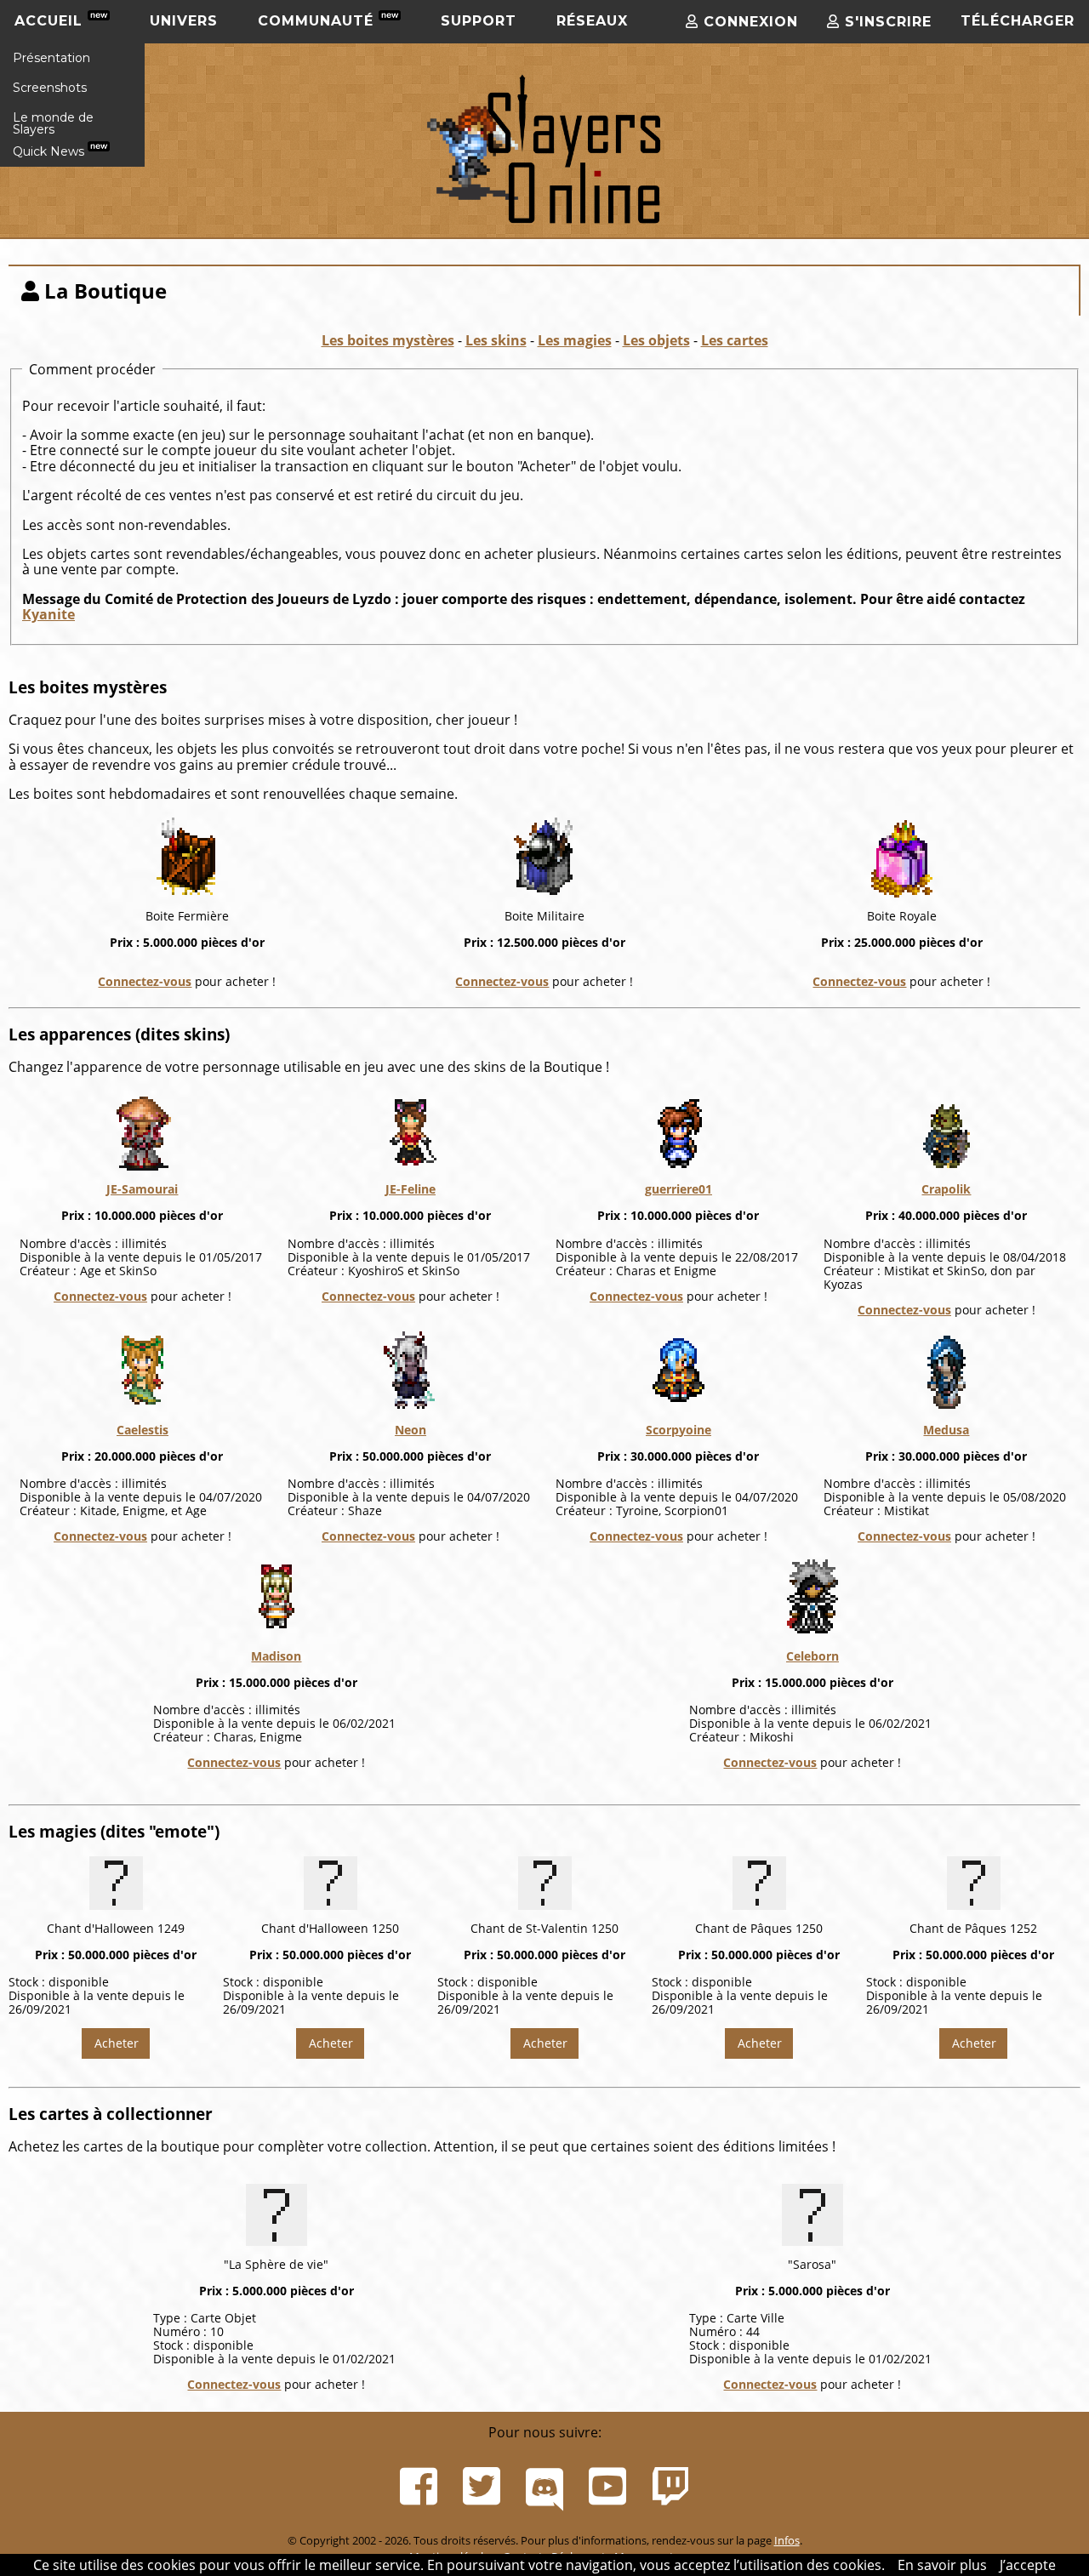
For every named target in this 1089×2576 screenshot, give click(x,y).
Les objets (656, 340)
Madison (276, 1656)
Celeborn (812, 1656)
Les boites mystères (388, 340)
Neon (411, 1430)
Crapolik (946, 1189)
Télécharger (1018, 21)
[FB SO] (419, 2487)
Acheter (117, 2043)
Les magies (575, 340)
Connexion (748, 22)
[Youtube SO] (607, 2487)
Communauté (318, 21)
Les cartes (735, 340)
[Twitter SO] (482, 2487)
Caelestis (143, 1430)
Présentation (51, 58)
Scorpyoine (678, 1430)
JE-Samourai (142, 1189)
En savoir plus (942, 2565)
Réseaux (592, 21)
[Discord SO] (544, 2487)
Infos (787, 2540)
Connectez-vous (145, 981)
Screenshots (50, 88)
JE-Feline (411, 1189)
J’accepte (1028, 2565)
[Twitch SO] (670, 2487)
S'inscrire (886, 22)
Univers (184, 21)
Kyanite (48, 614)
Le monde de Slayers (53, 123)
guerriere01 (678, 1189)
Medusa (946, 1430)
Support (479, 21)
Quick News (50, 151)
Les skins (496, 340)
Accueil (51, 21)
